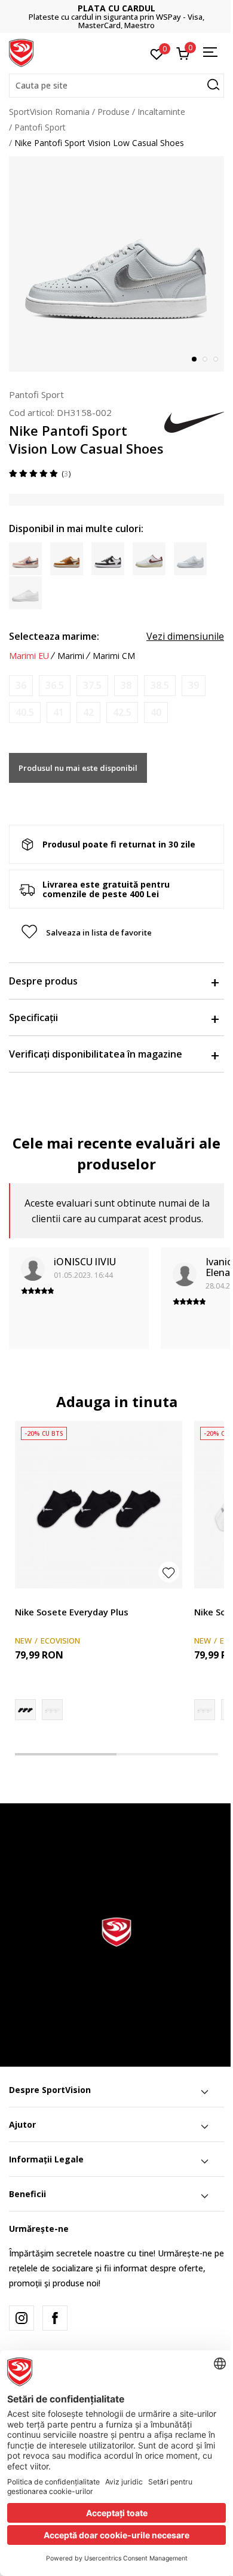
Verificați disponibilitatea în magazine (96, 1054)
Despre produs (43, 981)
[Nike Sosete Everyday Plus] (99, 1505)
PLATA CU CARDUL (116, 8)
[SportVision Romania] (21, 52)
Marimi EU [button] (29, 656)
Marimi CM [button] (114, 656)
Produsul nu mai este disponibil (78, 768)
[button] (116, 86)
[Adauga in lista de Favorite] (169, 1572)
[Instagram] (22, 2318)
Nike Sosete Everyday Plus (72, 1612)
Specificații (33, 1017)
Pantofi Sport (40, 127)
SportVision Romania (49, 112)
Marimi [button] (71, 656)
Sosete (28, 1598)
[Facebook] (55, 2318)
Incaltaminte (161, 112)
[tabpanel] (116, 264)
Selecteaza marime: (54, 636)
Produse (114, 112)
